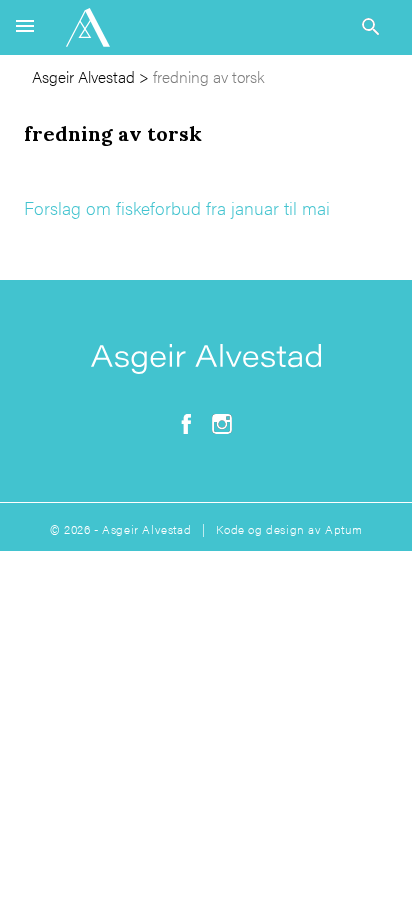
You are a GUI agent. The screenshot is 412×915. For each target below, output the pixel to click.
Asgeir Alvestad (83, 76)
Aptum (343, 529)
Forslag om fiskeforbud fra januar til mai (177, 207)
